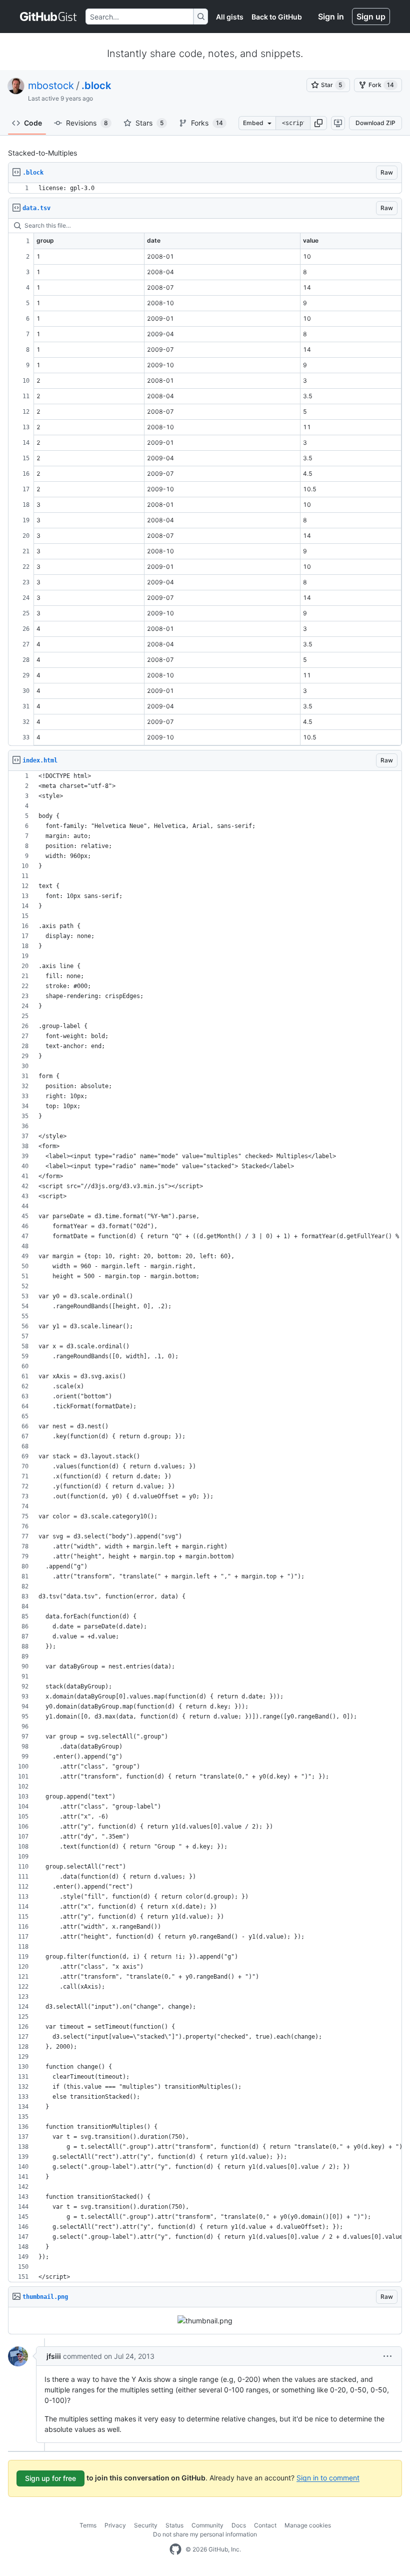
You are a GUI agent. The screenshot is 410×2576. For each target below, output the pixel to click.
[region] (205, 188)
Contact (265, 2525)
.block (96, 86)
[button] (318, 123)
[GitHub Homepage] (175, 2549)
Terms (88, 2525)
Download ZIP (375, 123)
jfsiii (54, 2356)
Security (146, 2525)
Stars (149, 123)
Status (174, 2525)
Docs (239, 2525)
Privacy (115, 2525)
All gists (230, 17)
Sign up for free (50, 2478)
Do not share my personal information (205, 2534)
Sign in (331, 17)
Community (207, 2525)
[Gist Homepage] (49, 17)
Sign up (371, 17)
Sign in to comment (328, 2477)
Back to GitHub (277, 17)
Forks (207, 123)
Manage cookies (308, 2525)
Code (33, 123)
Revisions (87, 123)
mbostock (51, 86)
